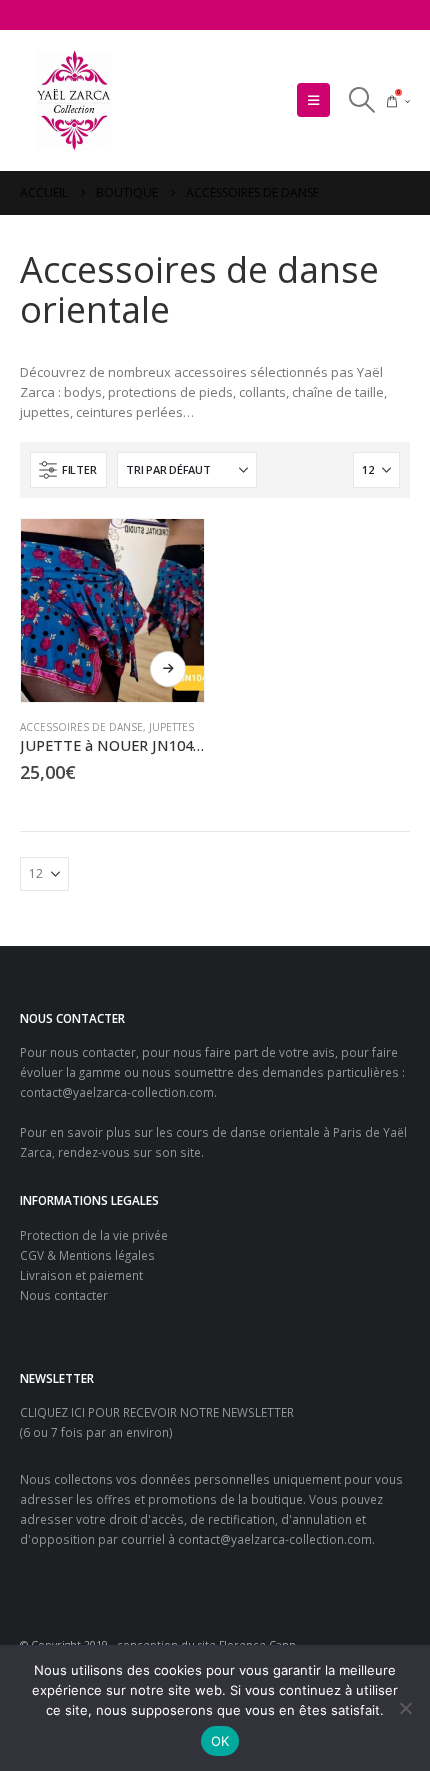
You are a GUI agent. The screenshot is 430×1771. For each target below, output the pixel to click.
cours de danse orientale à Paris (269, 1132)
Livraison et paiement (81, 1275)
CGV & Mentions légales (87, 1255)
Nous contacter (64, 1295)
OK (220, 1741)
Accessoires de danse (81, 727)
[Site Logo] (75, 100)
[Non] (405, 1708)
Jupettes (171, 727)
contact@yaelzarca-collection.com (117, 1092)
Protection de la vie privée (94, 1235)
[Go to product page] (112, 610)
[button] (313, 100)
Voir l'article (168, 669)
